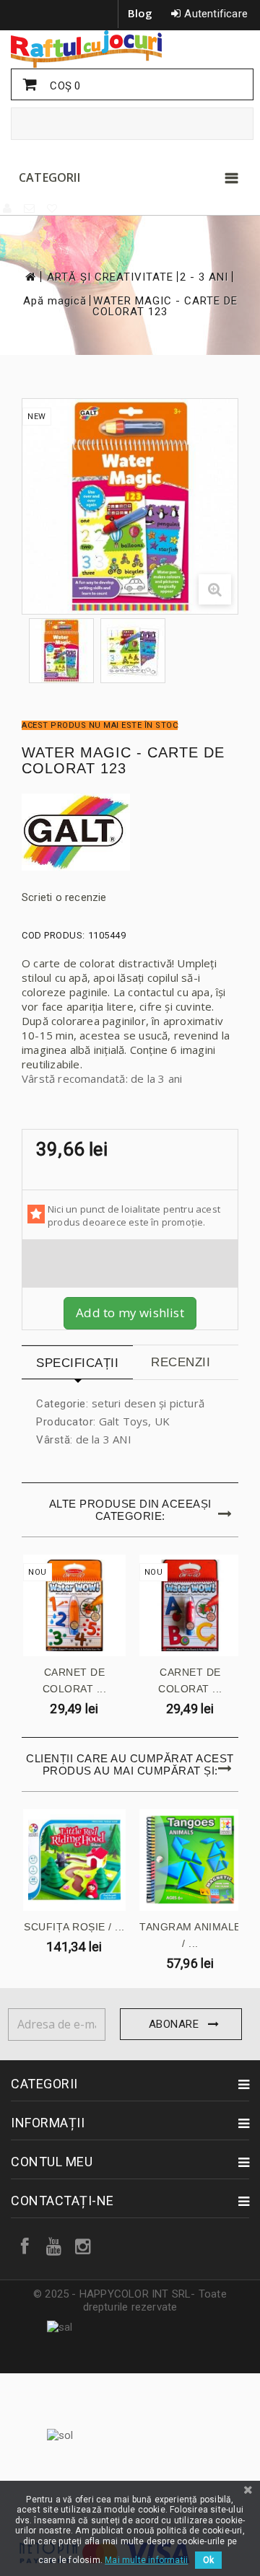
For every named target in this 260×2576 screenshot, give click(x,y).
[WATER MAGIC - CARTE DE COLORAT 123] (61, 651)
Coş (64, 86)
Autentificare (216, 14)
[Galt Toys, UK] (130, 832)
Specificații (77, 1363)
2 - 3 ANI (204, 277)
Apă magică (55, 301)
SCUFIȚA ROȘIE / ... (74, 1927)
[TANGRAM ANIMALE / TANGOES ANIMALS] (191, 1860)
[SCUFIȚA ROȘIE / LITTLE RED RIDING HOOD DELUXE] (74, 1860)
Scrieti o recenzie (64, 897)
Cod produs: (53, 935)
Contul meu (52, 2162)
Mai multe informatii (146, 2560)
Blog (140, 13)
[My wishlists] (53, 208)
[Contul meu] (8, 208)
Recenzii (181, 1362)
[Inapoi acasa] (30, 277)
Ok (208, 2560)
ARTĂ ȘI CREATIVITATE (110, 277)
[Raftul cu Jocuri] (130, 49)
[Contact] (30, 208)
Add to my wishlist (130, 1313)
